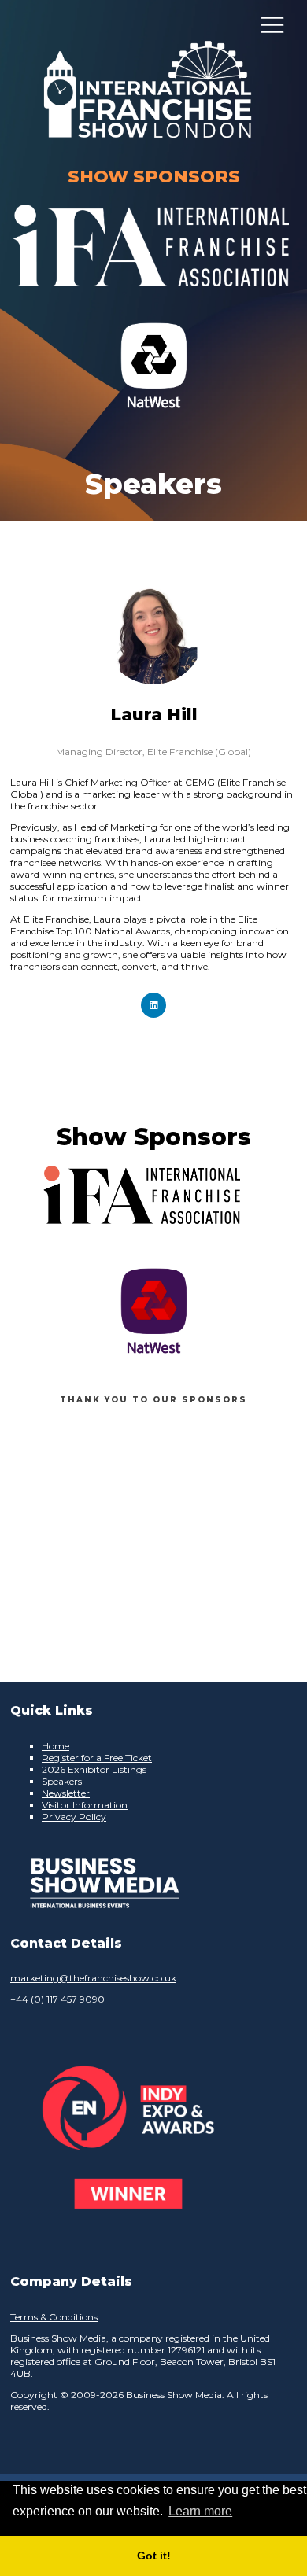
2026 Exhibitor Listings (94, 1769)
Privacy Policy (74, 1817)
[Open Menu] (272, 24)
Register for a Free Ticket (97, 1758)
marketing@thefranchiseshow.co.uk (93, 1978)
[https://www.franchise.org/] (151, 296)
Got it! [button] (154, 2556)
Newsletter (66, 1793)
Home (55, 1746)
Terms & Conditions (54, 2317)
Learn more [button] (200, 2511)
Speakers (62, 1781)
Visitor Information (85, 1805)
